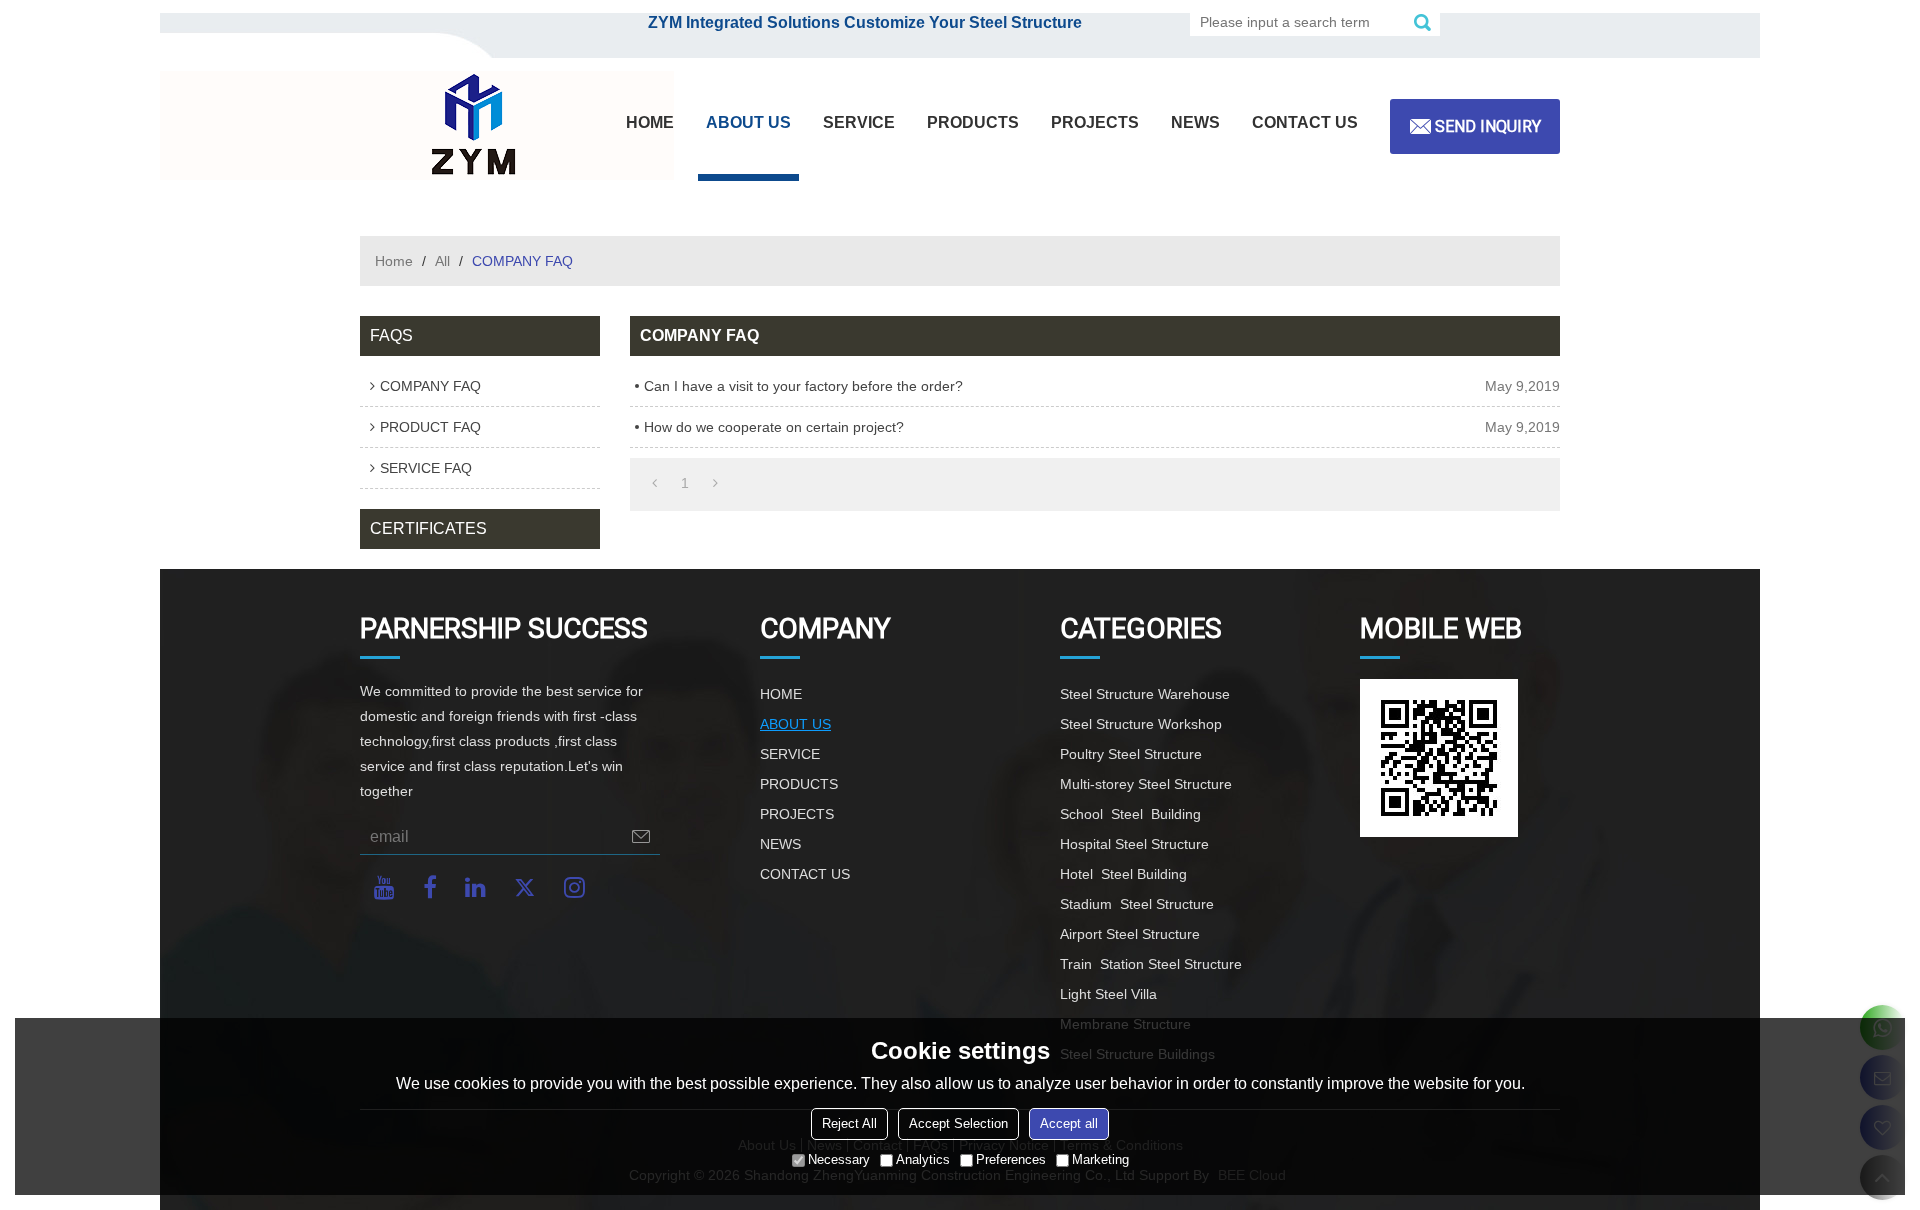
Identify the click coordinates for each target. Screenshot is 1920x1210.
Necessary (839, 1159)
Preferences (1011, 1159)
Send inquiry (1488, 126)
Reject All (849, 1123)
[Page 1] (654, 483)
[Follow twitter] (525, 887)
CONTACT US (1305, 122)
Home (394, 261)
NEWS (1195, 122)
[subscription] (641, 836)
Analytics (923, 1159)
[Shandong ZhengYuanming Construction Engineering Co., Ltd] (470, 126)
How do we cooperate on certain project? (774, 427)
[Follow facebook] (430, 887)
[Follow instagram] (574, 887)
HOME (650, 122)
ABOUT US (748, 122)
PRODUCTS (973, 122)
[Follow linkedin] (475, 887)
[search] (1422, 22)
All (442, 261)
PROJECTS (1095, 122)
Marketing (1100, 1159)
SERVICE (859, 122)
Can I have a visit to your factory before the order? (803, 386)
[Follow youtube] (384, 887)
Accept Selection (958, 1123)
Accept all (1069, 1123)
